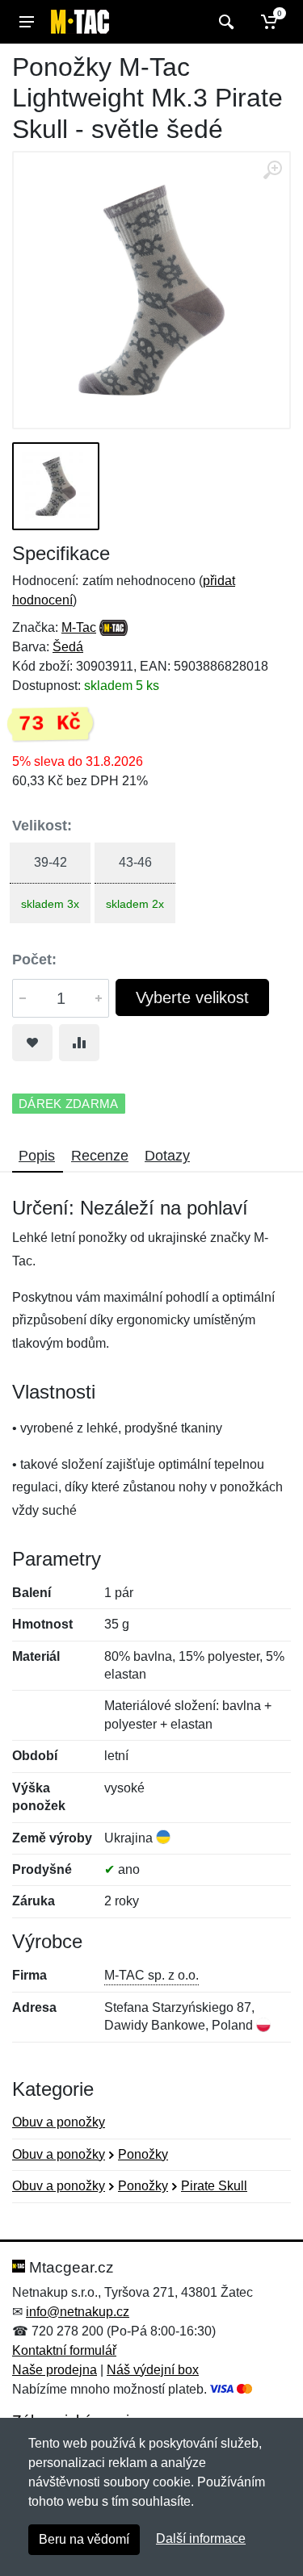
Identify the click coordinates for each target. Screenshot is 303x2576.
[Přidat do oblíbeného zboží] (32, 1043)
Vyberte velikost (192, 997)
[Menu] (27, 22)
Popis (37, 1156)
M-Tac (79, 627)
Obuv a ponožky (59, 2122)
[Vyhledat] (224, 22)
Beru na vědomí (84, 2539)
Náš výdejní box (153, 2370)
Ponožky (143, 2154)
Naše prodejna (55, 2370)
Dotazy (167, 1156)
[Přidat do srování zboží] (79, 1043)
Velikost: (42, 826)
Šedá (68, 647)
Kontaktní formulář (64, 2350)
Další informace (201, 2538)
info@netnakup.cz (78, 2312)
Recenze (100, 1156)
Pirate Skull (214, 2186)
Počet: (34, 960)
